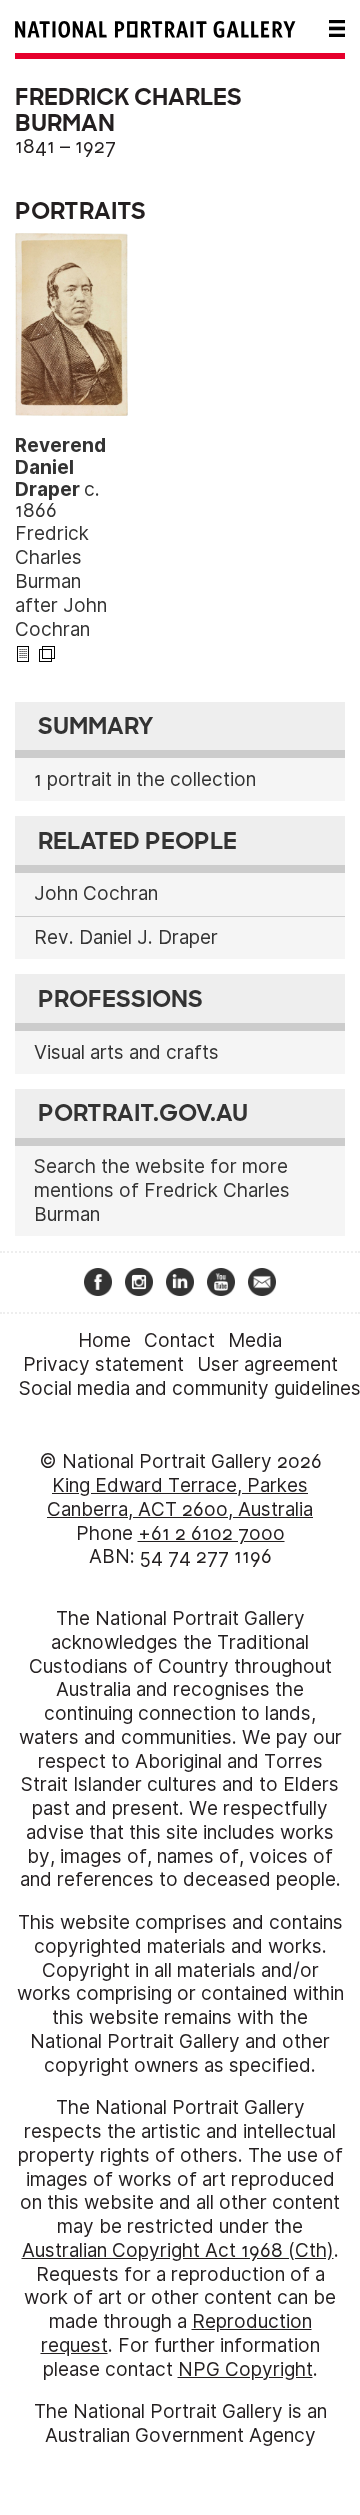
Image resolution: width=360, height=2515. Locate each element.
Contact (179, 1340)
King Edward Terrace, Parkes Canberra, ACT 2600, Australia (180, 1497)
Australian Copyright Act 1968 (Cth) (178, 2250)
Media (255, 1340)
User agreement (267, 1364)
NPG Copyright (245, 2369)
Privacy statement (103, 1364)
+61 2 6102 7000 (211, 1533)
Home (104, 1340)
